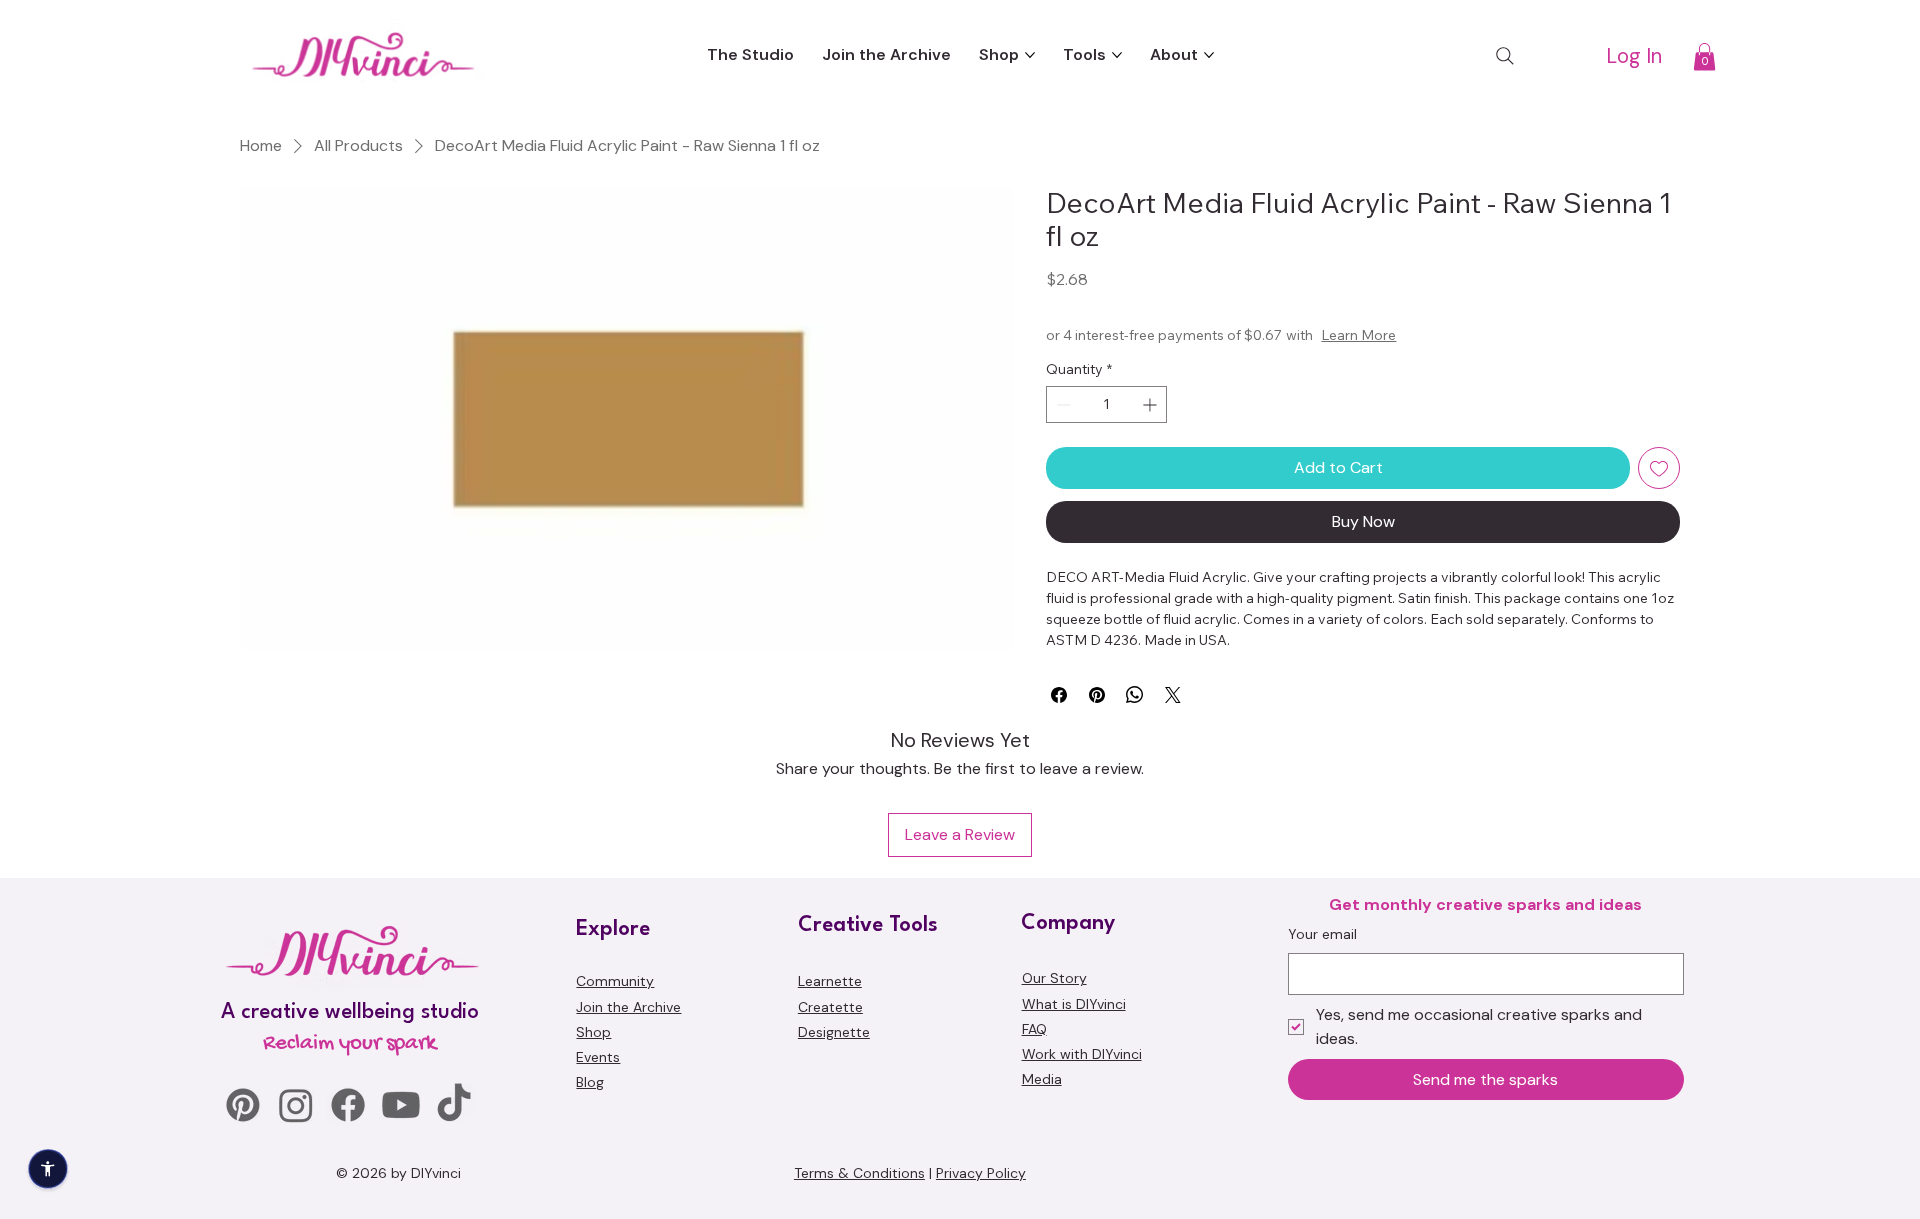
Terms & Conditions (859, 1173)
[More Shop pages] (1030, 55)
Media (1042, 1079)
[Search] (1505, 56)
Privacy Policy (981, 1173)
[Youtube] (401, 1105)
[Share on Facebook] (1059, 695)
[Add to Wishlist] (1659, 468)
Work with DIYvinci (1082, 1054)
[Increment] (1151, 404)
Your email (1322, 934)
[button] (1704, 56)
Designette (834, 1032)
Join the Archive (628, 1007)
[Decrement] (1061, 404)
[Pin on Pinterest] (1097, 695)
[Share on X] (1173, 695)
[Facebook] (348, 1105)
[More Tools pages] (1117, 55)
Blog (590, 1082)
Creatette (830, 1007)
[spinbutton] (1106, 404)
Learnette (830, 981)
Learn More (1358, 335)
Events (598, 1057)
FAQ (1034, 1029)
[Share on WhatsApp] (1135, 695)
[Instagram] (296, 1105)
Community (615, 981)
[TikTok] (454, 1105)
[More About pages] (1209, 55)
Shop (593, 1032)
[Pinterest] (243, 1105)
